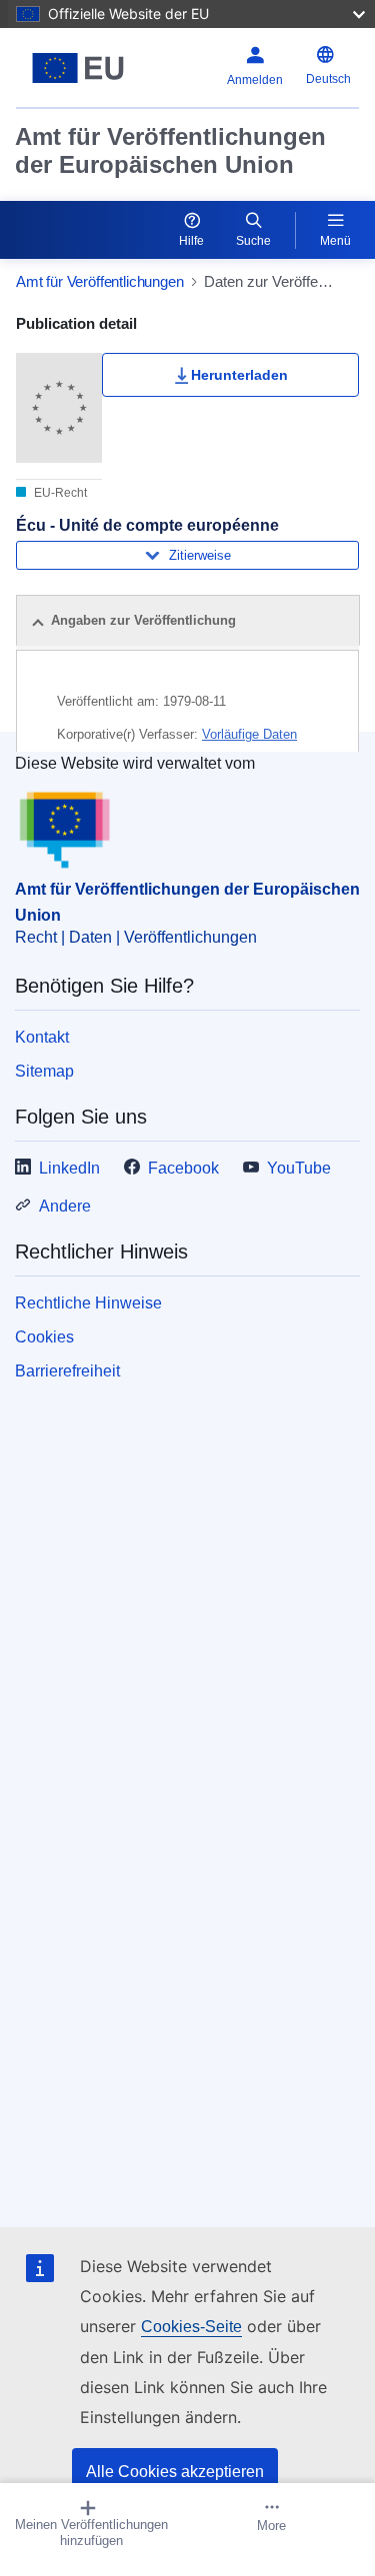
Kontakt (42, 1037)
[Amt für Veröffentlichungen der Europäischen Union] (78, 68)
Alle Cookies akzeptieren (175, 2472)
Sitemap (44, 1071)
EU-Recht (59, 493)
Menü (335, 241)
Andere (65, 1206)
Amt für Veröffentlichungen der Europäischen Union (170, 150)
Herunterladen (239, 375)
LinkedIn (69, 1168)
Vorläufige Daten (249, 734)
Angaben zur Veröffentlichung (143, 620)
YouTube (299, 1168)
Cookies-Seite (191, 2327)
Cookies (44, 1337)
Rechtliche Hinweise (88, 1303)
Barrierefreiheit (67, 1371)
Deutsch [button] (328, 79)
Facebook (183, 1168)
